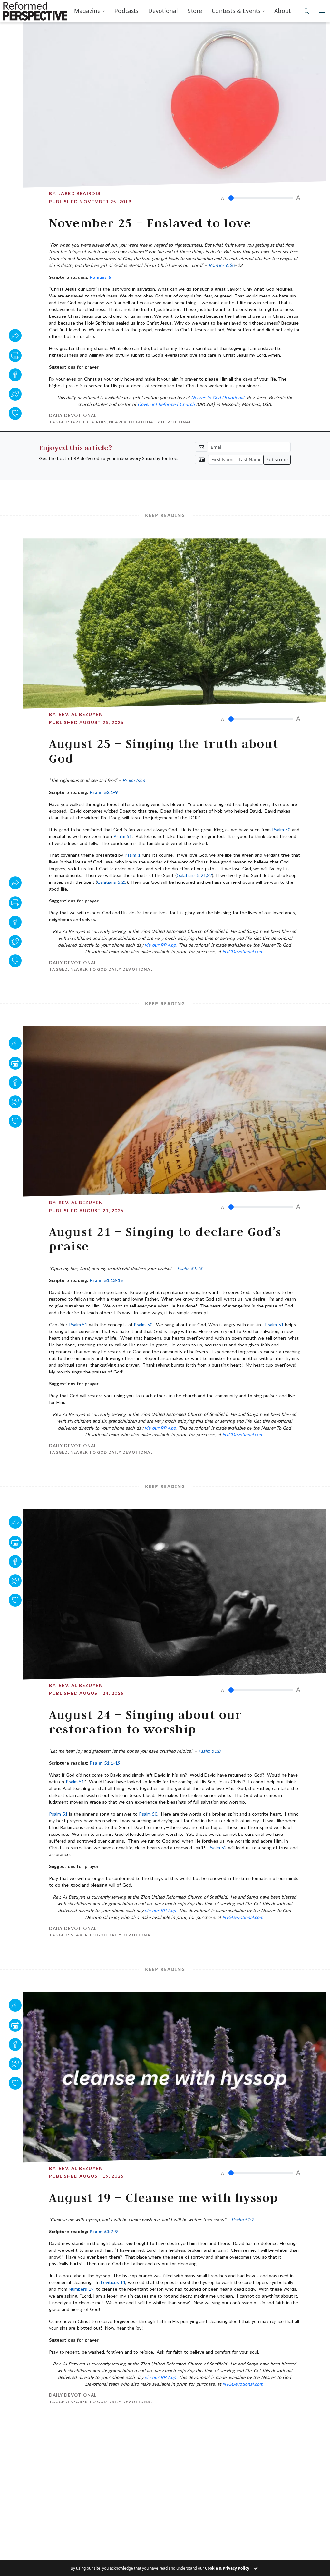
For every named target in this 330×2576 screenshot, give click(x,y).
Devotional (163, 11)
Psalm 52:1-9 (103, 792)
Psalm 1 (132, 855)
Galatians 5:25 (112, 882)
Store (195, 11)
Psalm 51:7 (243, 2219)
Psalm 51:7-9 (103, 2231)
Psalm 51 (123, 836)
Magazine (87, 11)
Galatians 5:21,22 (194, 875)
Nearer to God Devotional (218, 397)
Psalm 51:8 (209, 1751)
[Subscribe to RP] (15, 413)
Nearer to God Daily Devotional (150, 422)
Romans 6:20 (222, 265)
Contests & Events (236, 11)
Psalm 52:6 (134, 780)
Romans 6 (100, 277)
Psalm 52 (217, 1848)
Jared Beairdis (80, 193)
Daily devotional (73, 415)
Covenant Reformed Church (166, 404)
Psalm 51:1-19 (105, 1763)
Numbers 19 (81, 2289)
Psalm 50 (281, 830)
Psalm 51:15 (190, 1268)
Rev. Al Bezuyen (81, 714)
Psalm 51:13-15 (106, 1280)
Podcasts (126, 11)
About (282, 11)
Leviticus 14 (113, 2282)
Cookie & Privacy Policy (227, 2568)
